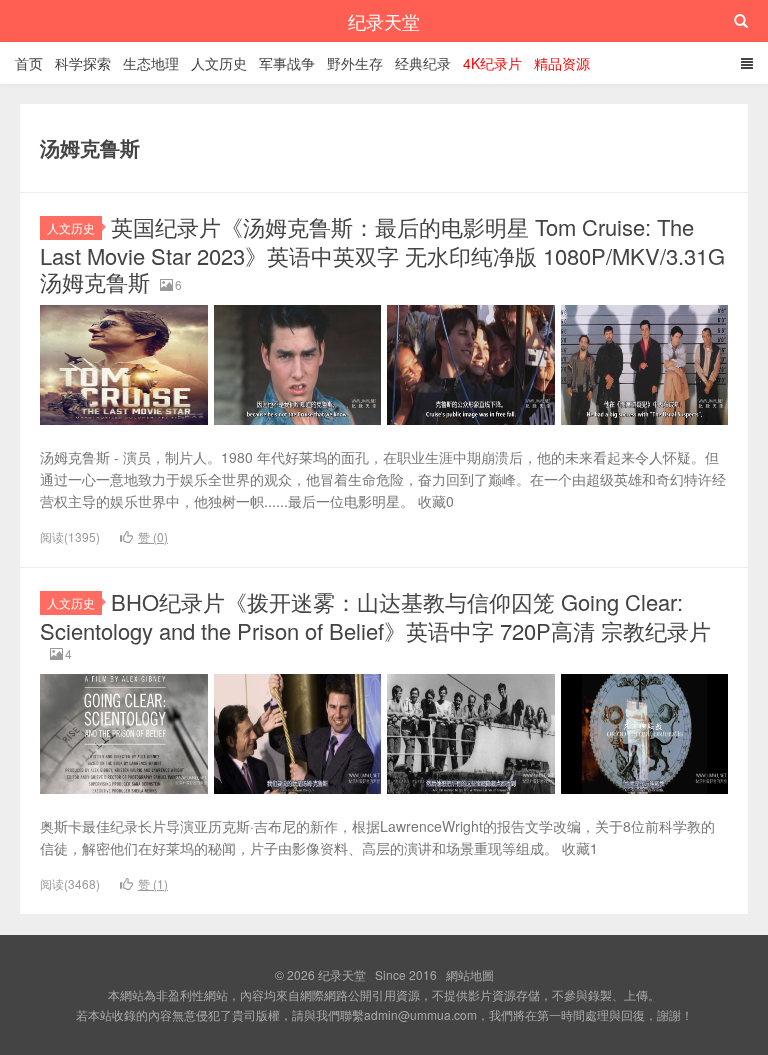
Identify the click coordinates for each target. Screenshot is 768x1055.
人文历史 (219, 63)
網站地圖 (470, 974)
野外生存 (355, 63)
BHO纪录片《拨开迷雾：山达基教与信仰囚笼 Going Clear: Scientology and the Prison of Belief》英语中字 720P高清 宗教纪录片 (375, 616)
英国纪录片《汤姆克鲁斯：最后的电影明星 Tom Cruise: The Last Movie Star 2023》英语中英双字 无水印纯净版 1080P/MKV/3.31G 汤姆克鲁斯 (382, 254)
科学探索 (83, 63)
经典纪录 (423, 63)
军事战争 (287, 63)
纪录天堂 (384, 21)
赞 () (153, 536)
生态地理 (151, 63)
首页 (29, 63)
